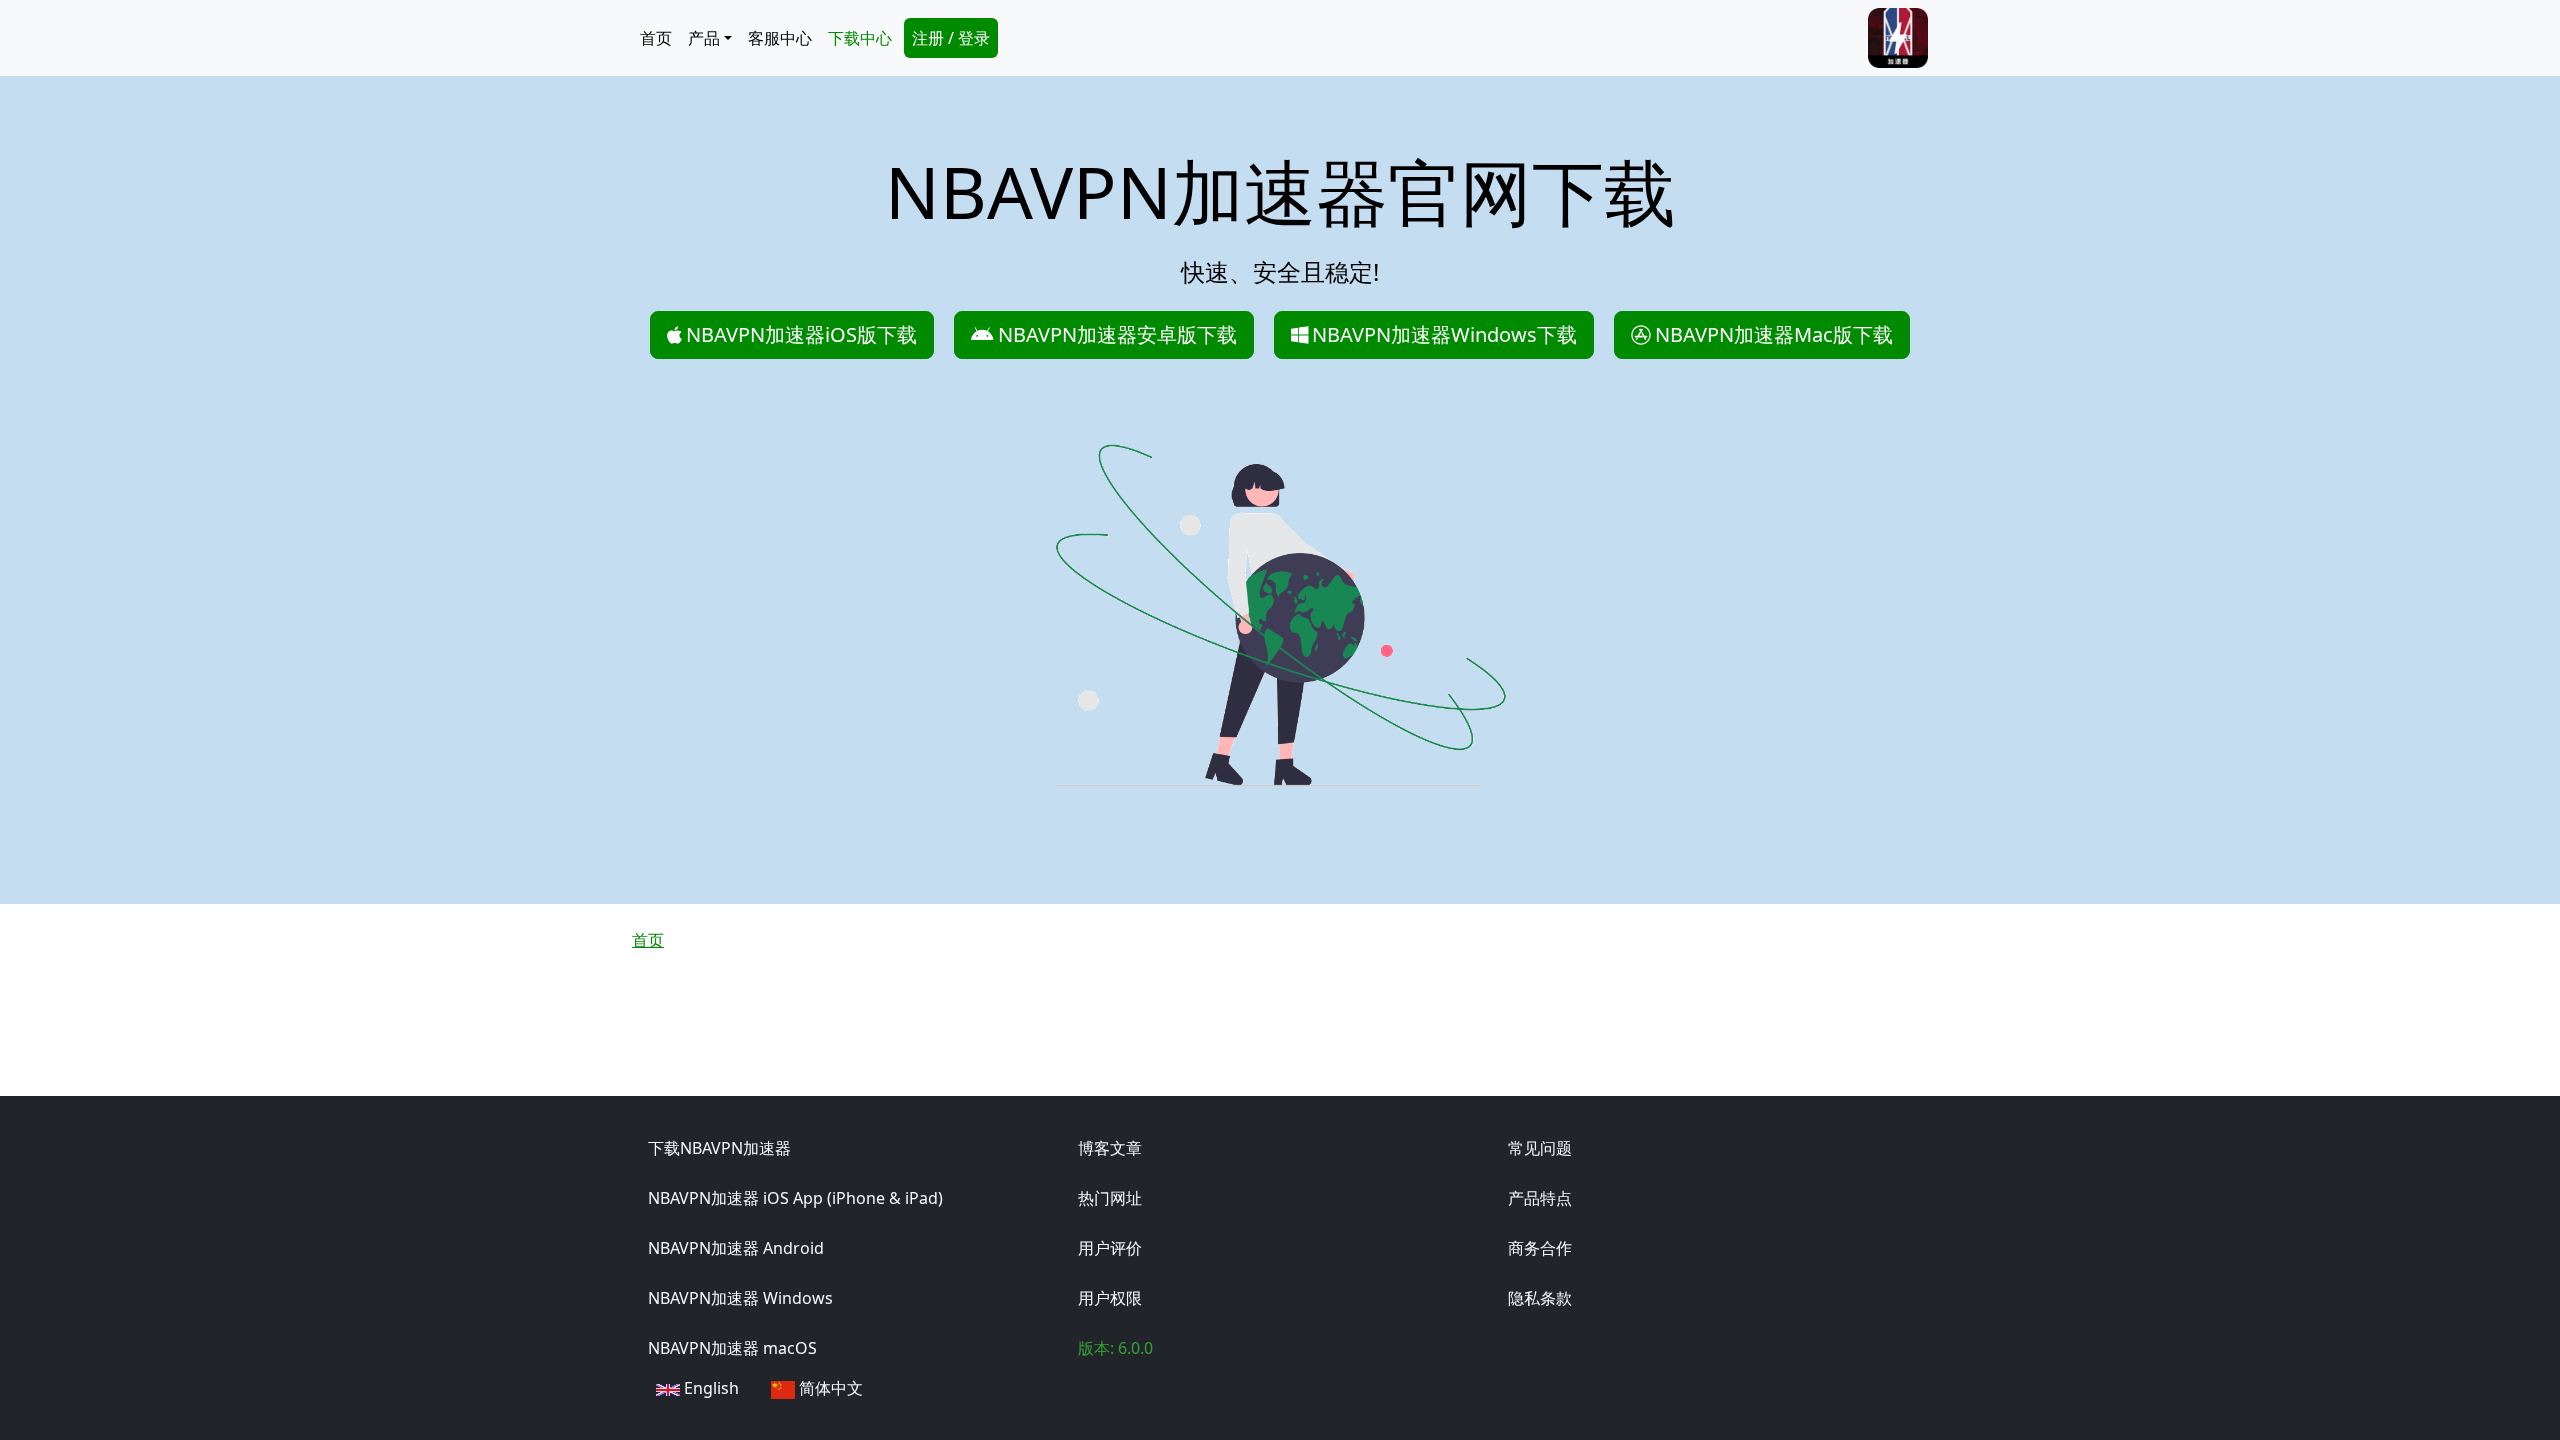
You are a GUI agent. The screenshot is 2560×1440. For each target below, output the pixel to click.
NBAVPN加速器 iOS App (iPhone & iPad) (795, 1198)
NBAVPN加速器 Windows (740, 1298)
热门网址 (1110, 1198)
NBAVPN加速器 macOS (732, 1348)
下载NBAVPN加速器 (719, 1148)
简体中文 (829, 1388)
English (709, 1388)
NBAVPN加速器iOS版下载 (801, 334)
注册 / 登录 (951, 38)
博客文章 (1110, 1148)
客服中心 (780, 38)
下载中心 (860, 38)
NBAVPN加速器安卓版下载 (1117, 334)
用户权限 (1110, 1298)
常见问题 (1540, 1148)
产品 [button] (704, 38)
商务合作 (1540, 1248)
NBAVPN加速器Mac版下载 (1774, 334)
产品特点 (1540, 1198)
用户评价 (1110, 1248)
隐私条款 (1540, 1298)
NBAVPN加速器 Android (736, 1248)
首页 (656, 38)
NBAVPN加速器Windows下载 (1444, 334)
